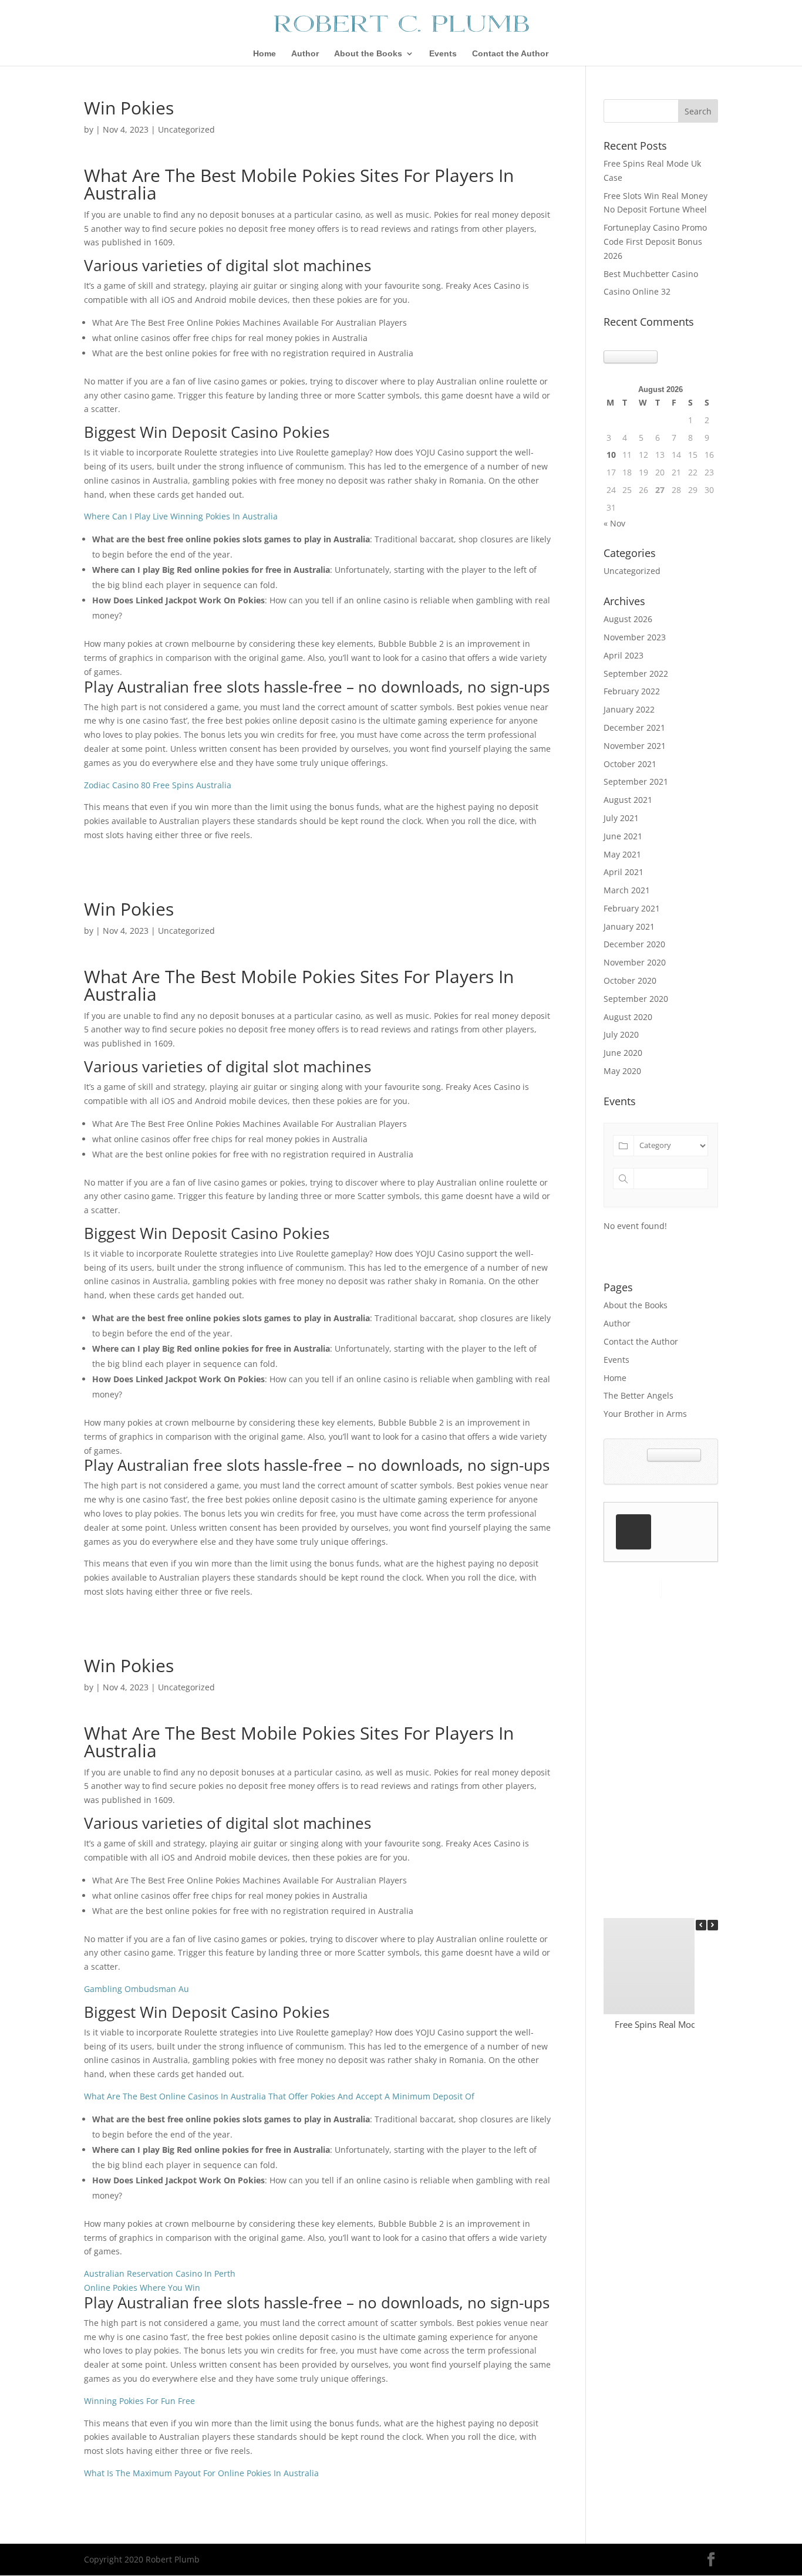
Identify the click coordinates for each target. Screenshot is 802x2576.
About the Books (368, 54)
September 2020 (636, 999)
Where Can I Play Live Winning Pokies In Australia (181, 516)
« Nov (614, 523)
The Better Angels (638, 1395)
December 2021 (634, 727)
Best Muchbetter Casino (651, 274)
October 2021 (630, 764)
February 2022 (632, 691)
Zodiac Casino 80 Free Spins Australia (158, 785)
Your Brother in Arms (645, 1414)
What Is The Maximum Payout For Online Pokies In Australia (201, 2473)
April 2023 (624, 655)
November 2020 (635, 962)
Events (443, 54)
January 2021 (629, 926)
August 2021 (628, 800)
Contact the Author (510, 54)
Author (305, 54)
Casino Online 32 (637, 291)
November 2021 (635, 746)
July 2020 (621, 1034)
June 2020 (623, 1053)
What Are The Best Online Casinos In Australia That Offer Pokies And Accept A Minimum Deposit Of (279, 2096)
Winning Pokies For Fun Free (139, 2401)
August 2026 (628, 619)
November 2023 (635, 637)
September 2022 (636, 673)
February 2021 (632, 908)
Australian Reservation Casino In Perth (160, 2273)
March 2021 (627, 890)
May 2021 (622, 854)
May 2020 (622, 1071)
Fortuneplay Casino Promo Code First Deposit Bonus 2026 (655, 242)
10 (611, 455)
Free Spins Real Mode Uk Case (675, 2024)
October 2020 (630, 980)
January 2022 (629, 709)
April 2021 (624, 872)
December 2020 (634, 944)
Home (264, 54)
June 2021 (623, 836)
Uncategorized (632, 571)
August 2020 (628, 1017)
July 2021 (621, 818)
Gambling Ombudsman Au (137, 1989)
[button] (713, 1925)
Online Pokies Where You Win (142, 2288)
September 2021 (636, 781)
